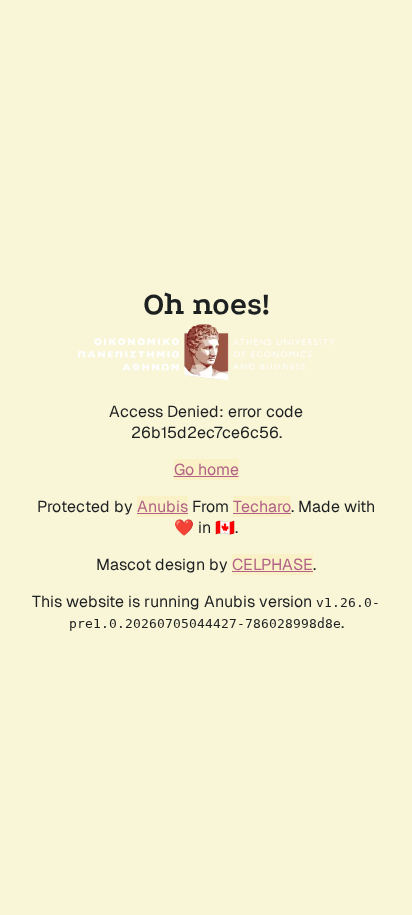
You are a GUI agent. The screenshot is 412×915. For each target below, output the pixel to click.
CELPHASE (272, 564)
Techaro (262, 506)
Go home (206, 469)
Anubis (162, 506)
